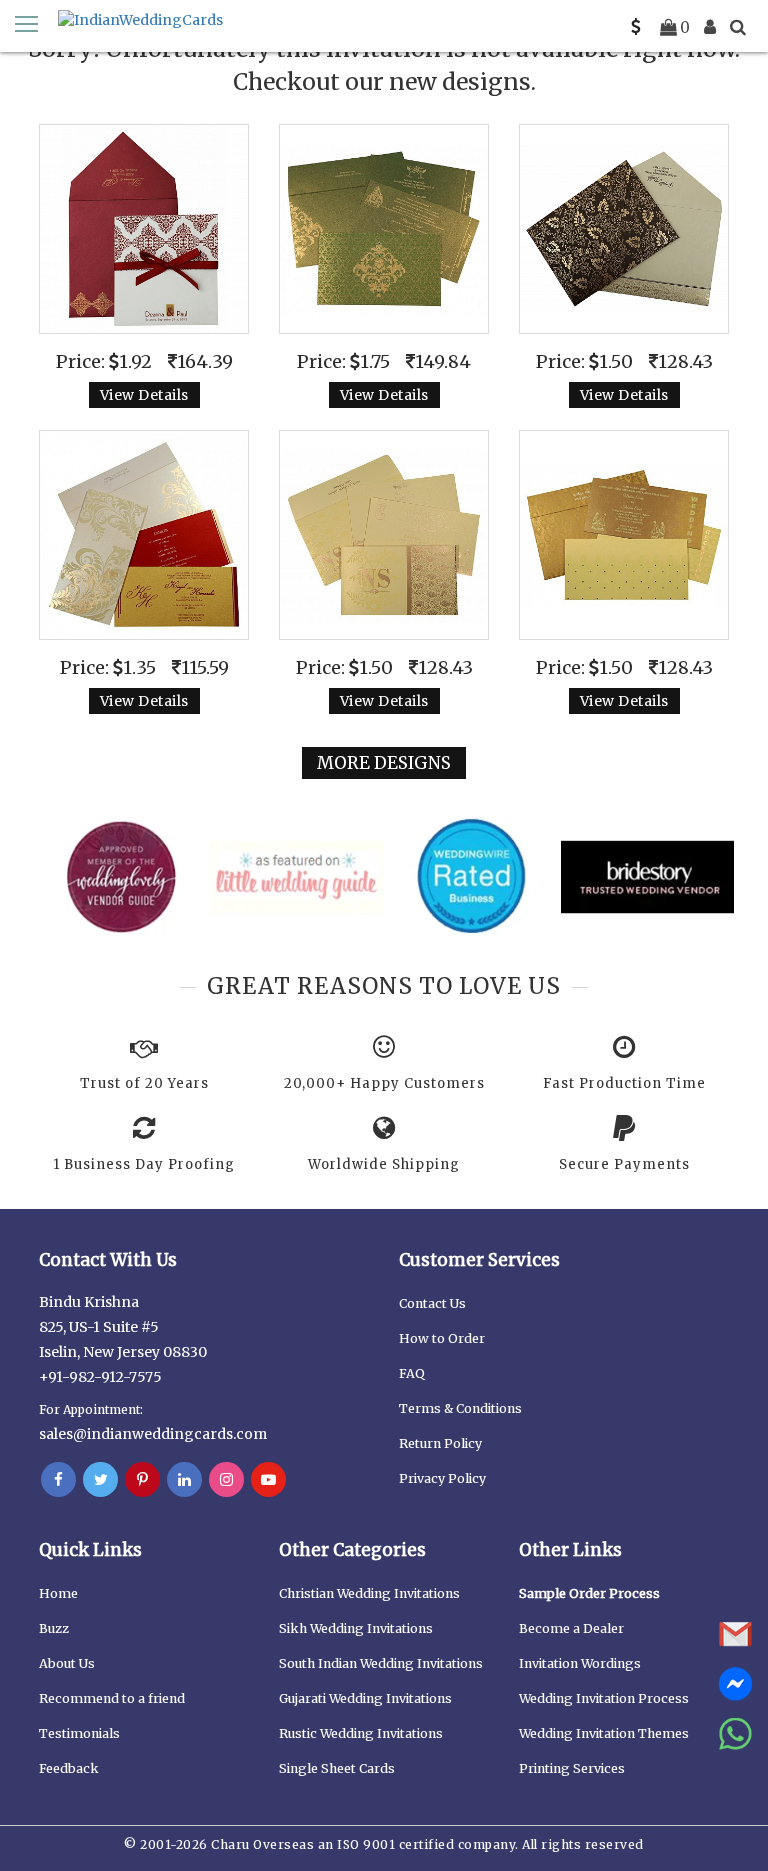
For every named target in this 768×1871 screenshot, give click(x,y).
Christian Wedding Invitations (369, 1593)
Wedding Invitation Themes (604, 1733)
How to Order (442, 1338)
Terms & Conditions (460, 1408)
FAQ (412, 1373)
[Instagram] (226, 1480)
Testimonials (79, 1733)
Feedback (69, 1768)
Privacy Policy (442, 1478)
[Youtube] (268, 1480)
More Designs (384, 763)
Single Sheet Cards (337, 1768)
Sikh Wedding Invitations (356, 1628)
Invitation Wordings (580, 1663)
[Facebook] (58, 1480)
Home (58, 1593)
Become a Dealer (571, 1628)
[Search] (738, 27)
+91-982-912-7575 (100, 1377)
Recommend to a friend (112, 1698)
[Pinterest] (142, 1480)
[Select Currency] (636, 27)
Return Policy (440, 1443)
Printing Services (572, 1768)
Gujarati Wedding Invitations (365, 1698)
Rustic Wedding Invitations (361, 1733)
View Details (144, 395)
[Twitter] (100, 1480)
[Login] (710, 27)
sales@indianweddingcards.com (153, 1434)
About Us (67, 1663)
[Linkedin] (184, 1480)
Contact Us (432, 1303)
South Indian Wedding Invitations (381, 1663)
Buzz (54, 1628)
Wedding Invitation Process (604, 1698)
